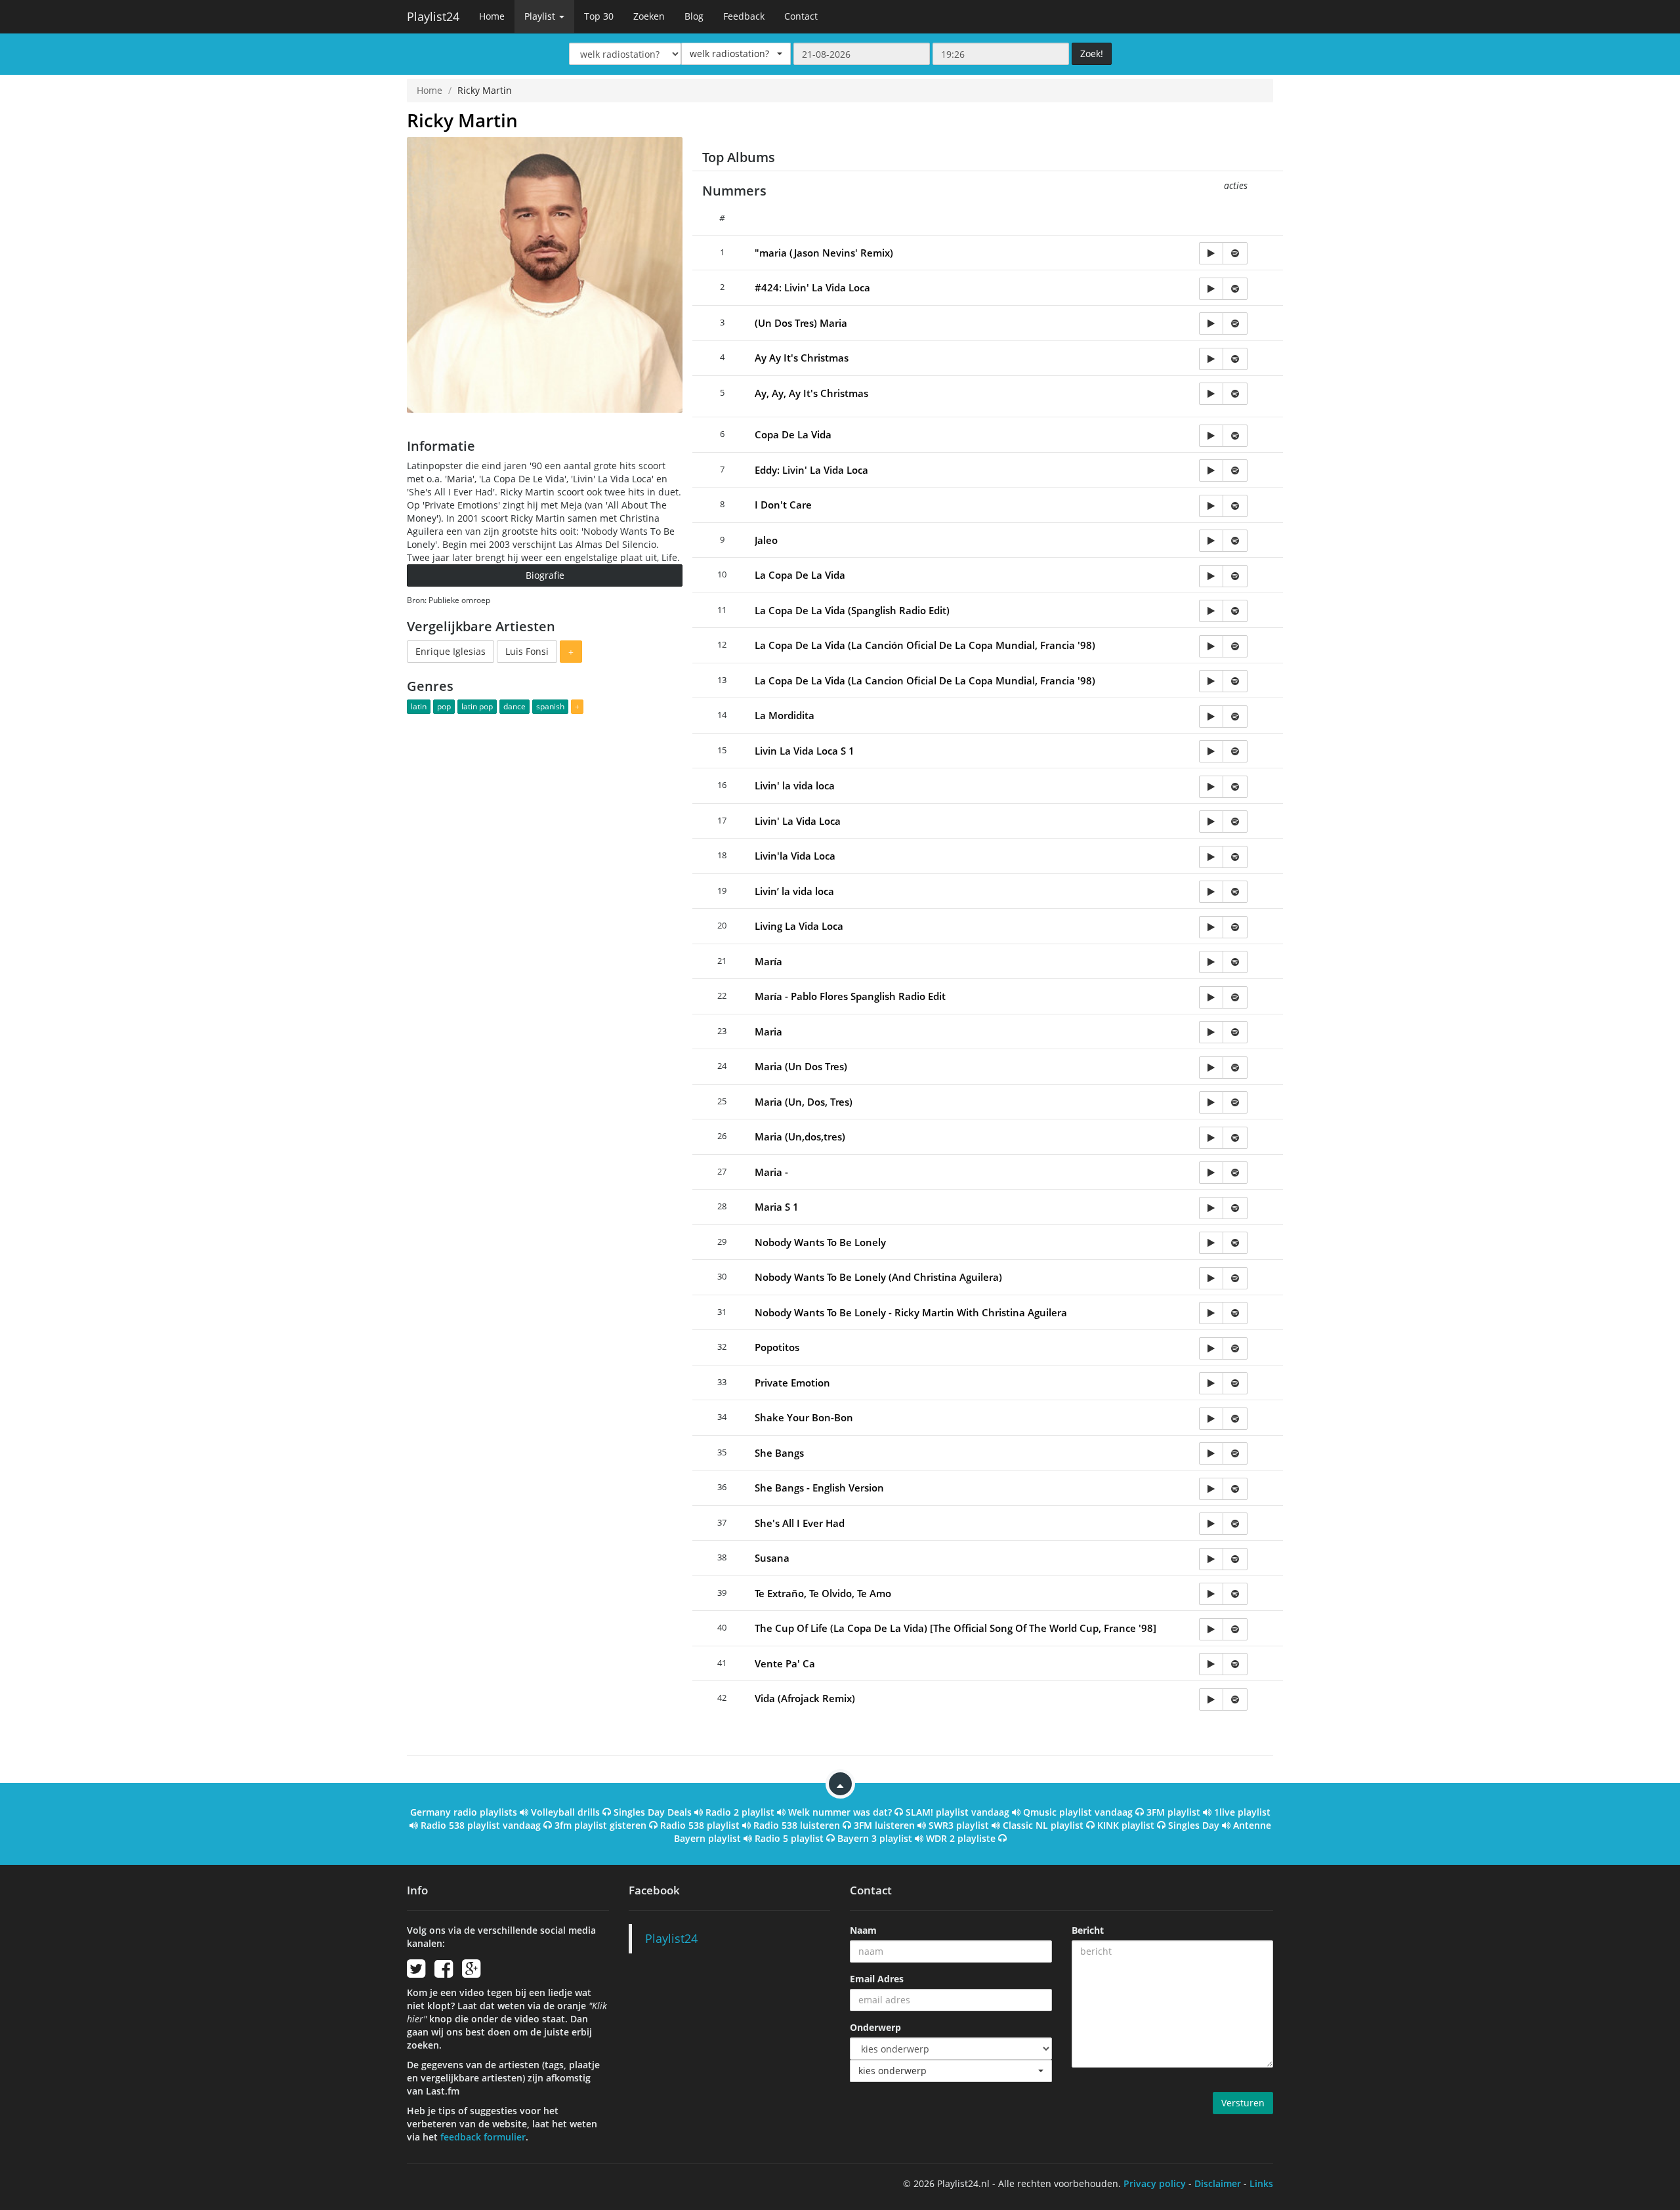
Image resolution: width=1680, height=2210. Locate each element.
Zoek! (1092, 53)
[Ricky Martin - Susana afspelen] (1211, 1559)
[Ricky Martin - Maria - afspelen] (1211, 1173)
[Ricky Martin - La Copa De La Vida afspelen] (1211, 576)
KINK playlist (1126, 1825)
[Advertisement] (545, 809)
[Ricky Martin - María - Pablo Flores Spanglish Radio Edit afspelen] (1211, 997)
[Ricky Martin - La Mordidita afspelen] (1211, 717)
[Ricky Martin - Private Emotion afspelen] (1211, 1383)
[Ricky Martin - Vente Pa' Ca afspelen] (1211, 1664)
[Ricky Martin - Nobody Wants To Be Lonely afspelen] (1211, 1243)
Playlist (541, 16)
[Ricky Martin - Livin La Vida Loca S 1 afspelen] (1211, 751)
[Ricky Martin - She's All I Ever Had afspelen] (1211, 1524)
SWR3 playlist (959, 1825)
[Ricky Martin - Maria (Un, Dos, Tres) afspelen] (1211, 1102)
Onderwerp (875, 2027)
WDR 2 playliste (961, 1838)
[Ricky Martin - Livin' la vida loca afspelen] (1211, 787)
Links (1261, 2183)
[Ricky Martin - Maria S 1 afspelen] (1211, 1208)
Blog (694, 16)
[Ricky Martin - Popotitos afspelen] (1211, 1348)
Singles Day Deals (653, 1812)
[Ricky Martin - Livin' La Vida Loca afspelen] (1211, 822)
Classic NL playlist (1043, 1825)
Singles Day (1194, 1825)
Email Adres (877, 1979)
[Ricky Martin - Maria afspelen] (1211, 1032)
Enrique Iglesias (451, 651)
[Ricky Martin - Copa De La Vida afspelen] (1211, 436)
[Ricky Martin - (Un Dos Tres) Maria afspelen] (1211, 323)
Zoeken (649, 16)
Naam (863, 1930)
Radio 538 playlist (700, 1825)
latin (419, 706)
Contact (801, 16)
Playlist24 (433, 16)
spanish (550, 706)
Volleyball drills (565, 1812)
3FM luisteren (884, 1825)
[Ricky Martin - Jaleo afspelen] (1211, 541)
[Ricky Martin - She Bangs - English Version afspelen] (1211, 1489)
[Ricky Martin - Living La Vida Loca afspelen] (1211, 927)
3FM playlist (1173, 1812)
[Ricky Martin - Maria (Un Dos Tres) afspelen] (1211, 1068)
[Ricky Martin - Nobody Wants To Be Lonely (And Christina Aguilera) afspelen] (1211, 1278)
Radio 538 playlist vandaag (481, 1825)
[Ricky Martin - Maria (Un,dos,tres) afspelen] (1211, 1138)
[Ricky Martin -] (1211, 253)
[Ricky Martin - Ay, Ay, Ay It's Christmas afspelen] (1211, 394)
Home (492, 16)
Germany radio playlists (464, 1812)
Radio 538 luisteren (797, 1825)
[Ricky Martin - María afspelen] (1211, 962)
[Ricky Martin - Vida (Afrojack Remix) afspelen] (1211, 1699)
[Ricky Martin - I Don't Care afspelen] (1211, 506)
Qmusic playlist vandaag (1078, 1812)
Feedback (744, 16)
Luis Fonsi (527, 651)
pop (444, 706)
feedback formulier (483, 2137)
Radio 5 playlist (789, 1838)
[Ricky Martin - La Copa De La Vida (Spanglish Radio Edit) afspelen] (1211, 611)
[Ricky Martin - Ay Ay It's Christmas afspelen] (1211, 359)
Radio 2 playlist (740, 1812)
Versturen (1243, 2103)
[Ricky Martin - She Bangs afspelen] (1211, 1453)
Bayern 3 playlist (875, 1838)
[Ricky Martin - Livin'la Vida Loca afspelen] (1211, 857)
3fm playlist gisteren (600, 1825)
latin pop (477, 706)
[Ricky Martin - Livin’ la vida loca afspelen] (1211, 892)
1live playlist (1242, 1812)
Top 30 (599, 16)
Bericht (1088, 1930)
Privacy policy (1155, 2183)
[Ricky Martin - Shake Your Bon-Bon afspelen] (1211, 1419)
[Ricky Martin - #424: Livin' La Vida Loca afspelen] (1211, 289)
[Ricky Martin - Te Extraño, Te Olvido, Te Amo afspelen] (1211, 1594)
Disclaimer (1218, 2183)
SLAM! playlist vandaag (957, 1812)
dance (514, 706)
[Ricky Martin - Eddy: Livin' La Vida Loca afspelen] (1211, 470)
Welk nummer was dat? (840, 1812)
